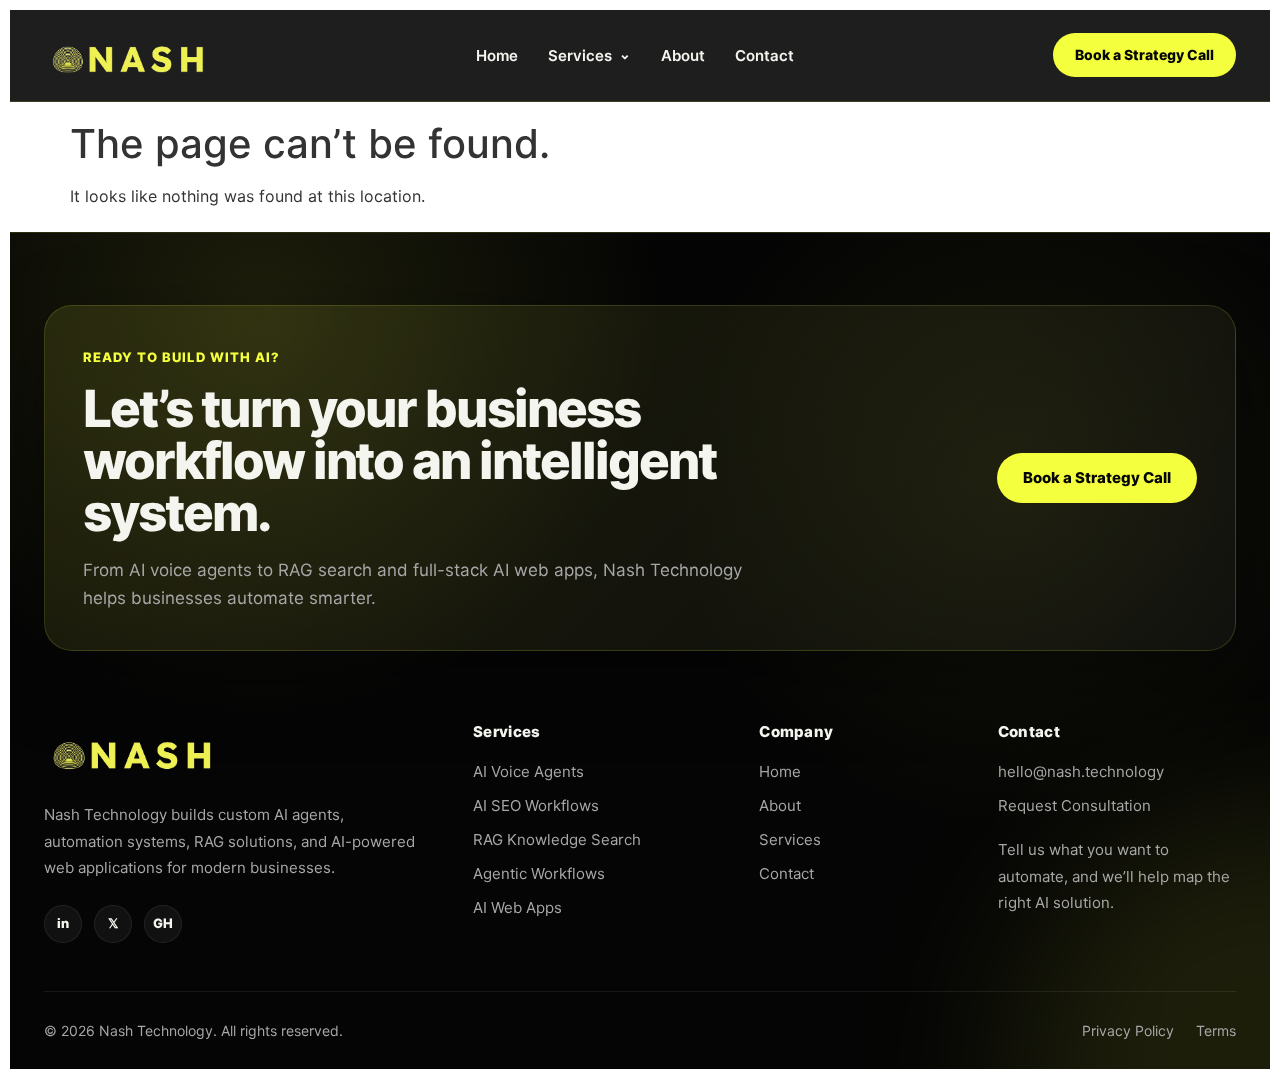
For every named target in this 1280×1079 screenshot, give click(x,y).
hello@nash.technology (1081, 771)
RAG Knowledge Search (557, 839)
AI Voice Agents (528, 771)
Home (497, 55)
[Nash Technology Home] (130, 55)
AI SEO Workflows (536, 805)
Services (589, 55)
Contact (764, 55)
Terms (1216, 1030)
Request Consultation (1074, 805)
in (63, 923)
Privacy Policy (1128, 1030)
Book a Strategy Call (1144, 54)
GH (163, 923)
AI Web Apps (517, 907)
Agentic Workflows (539, 873)
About (683, 55)
